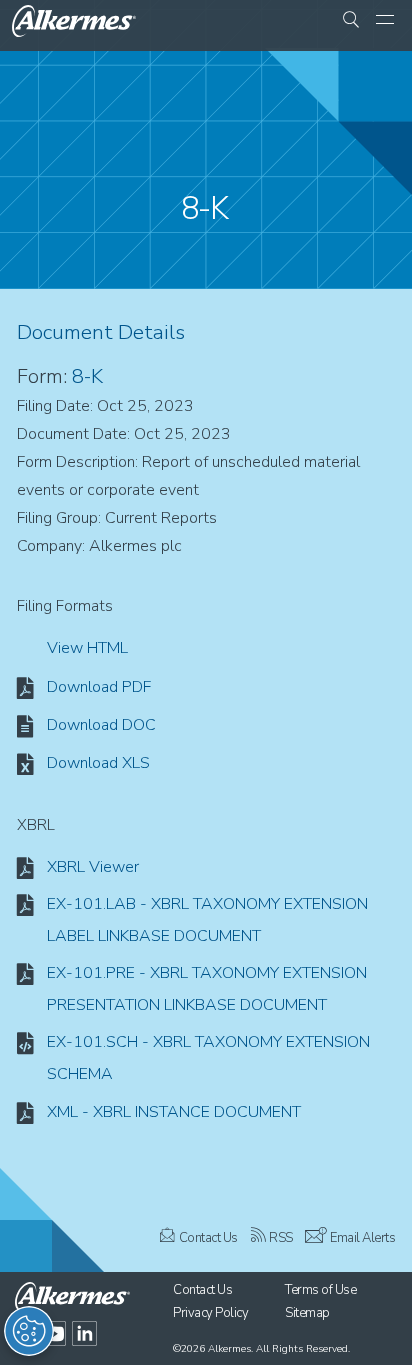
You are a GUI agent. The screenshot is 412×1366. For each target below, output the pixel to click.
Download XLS (98, 763)
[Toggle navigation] (385, 21)
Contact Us (208, 1238)
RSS (281, 1238)
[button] (351, 21)
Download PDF (99, 687)
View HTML (87, 648)
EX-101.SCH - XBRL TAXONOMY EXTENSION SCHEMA (208, 1058)
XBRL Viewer (93, 867)
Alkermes (229, 1349)
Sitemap (307, 1313)
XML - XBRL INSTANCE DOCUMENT (174, 1112)
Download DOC (101, 725)
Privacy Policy (210, 1313)
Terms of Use (320, 1290)
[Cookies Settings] (29, 1331)
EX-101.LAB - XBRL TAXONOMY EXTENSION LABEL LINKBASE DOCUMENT (207, 920)
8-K (87, 376)
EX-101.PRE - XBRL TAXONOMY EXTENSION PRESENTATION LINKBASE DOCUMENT (207, 989)
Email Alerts (362, 1238)
